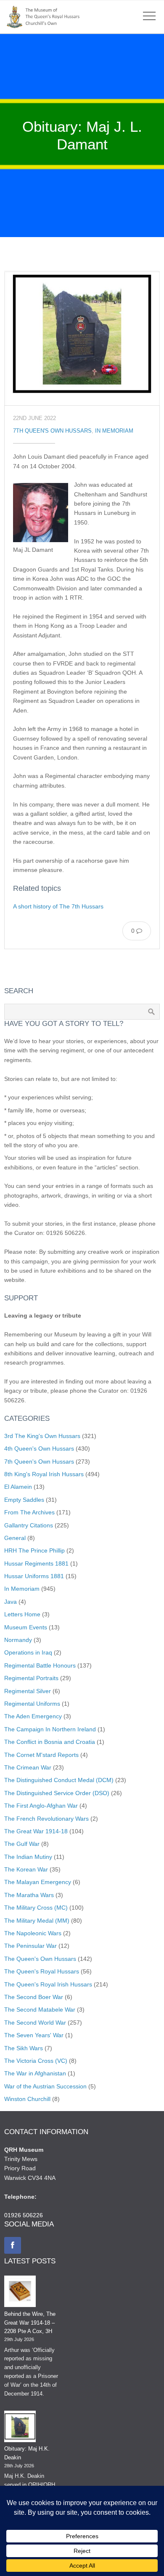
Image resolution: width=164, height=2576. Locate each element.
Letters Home (22, 1614)
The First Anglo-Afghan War (41, 1806)
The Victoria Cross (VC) (36, 2061)
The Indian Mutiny (28, 1857)
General (15, 1538)
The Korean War (26, 1869)
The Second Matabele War (40, 2010)
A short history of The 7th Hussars (58, 906)
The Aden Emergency (33, 1716)
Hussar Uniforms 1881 (34, 1576)
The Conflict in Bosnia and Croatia (50, 1742)
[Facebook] (13, 2245)
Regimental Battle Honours (40, 1665)
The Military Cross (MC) (36, 1908)
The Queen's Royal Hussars (42, 1971)
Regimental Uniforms (32, 1704)
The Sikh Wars (24, 2048)
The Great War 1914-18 (36, 1831)
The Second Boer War (34, 1997)
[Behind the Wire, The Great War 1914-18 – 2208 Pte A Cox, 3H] (20, 2293)
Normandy (18, 1640)
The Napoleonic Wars (33, 1933)
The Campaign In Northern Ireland (50, 1729)
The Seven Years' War (34, 2035)
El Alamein (18, 1487)
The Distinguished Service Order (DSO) (57, 1793)
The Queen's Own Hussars (40, 1959)
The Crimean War (28, 1767)
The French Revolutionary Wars (46, 1819)
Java (11, 1602)
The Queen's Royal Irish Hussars (48, 1984)
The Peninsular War (30, 1946)
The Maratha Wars (29, 1895)
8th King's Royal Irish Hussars (44, 1474)
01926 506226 (24, 2215)
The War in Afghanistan (35, 2073)
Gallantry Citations (29, 1525)
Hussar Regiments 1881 (36, 1563)
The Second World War (35, 2023)
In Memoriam (114, 431)
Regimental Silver (28, 1691)
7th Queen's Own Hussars (52, 431)
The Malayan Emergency (38, 1882)
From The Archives (29, 1512)
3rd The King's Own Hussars (42, 1436)
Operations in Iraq (28, 1652)
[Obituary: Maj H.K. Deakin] (20, 2428)
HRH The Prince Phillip (34, 1550)
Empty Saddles (24, 1500)
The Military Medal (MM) (37, 1921)
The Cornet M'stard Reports (41, 1755)
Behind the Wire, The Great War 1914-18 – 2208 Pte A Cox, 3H (30, 2323)
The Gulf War (22, 1844)
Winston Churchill (27, 2099)
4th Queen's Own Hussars (39, 1449)
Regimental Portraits (31, 1678)
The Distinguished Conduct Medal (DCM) (59, 1780)
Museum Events (26, 1627)
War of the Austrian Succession (45, 2086)
